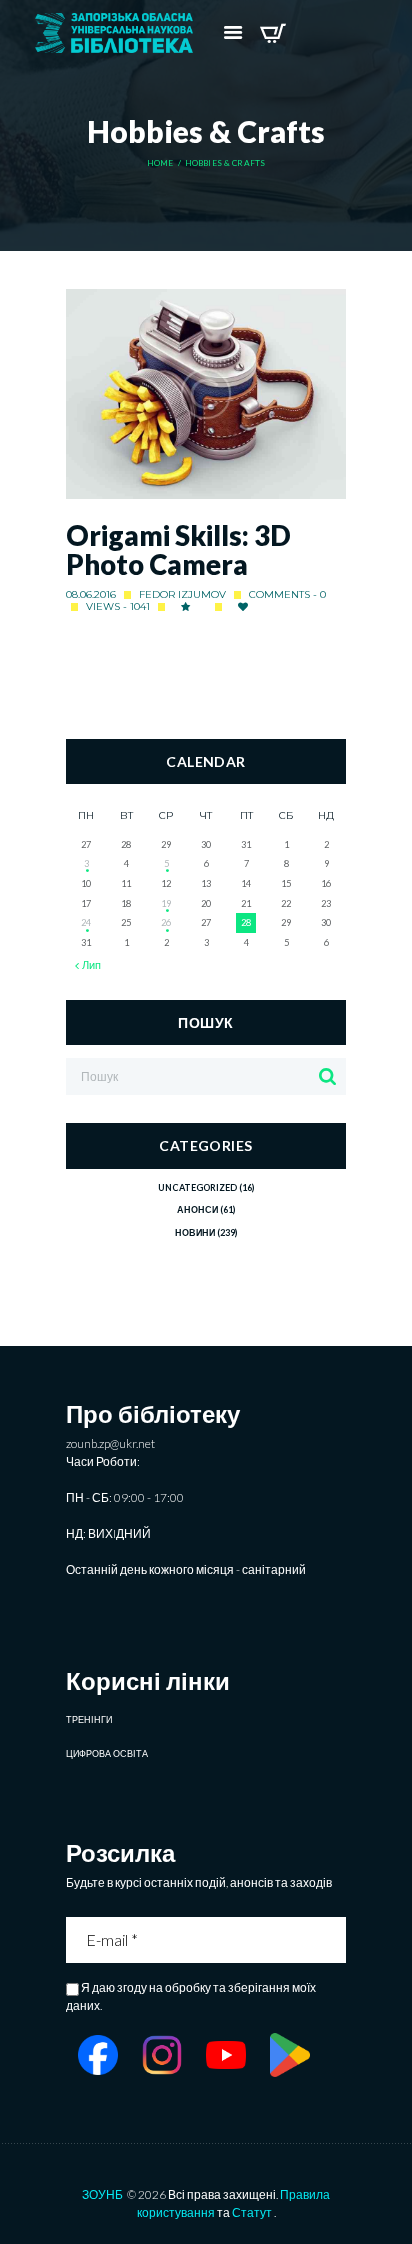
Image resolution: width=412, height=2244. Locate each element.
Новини (195, 1232)
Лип (91, 965)
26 (166, 922)
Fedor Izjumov (182, 594)
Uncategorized (197, 1187)
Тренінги (89, 1719)
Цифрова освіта (107, 1753)
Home (160, 163)
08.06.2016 (91, 594)
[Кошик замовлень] (272, 33)
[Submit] (333, 1940)
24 (86, 922)
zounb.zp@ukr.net (110, 1443)
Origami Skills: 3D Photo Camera (178, 550)
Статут (252, 2212)
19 (166, 903)
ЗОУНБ (102, 2194)
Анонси (197, 1209)
